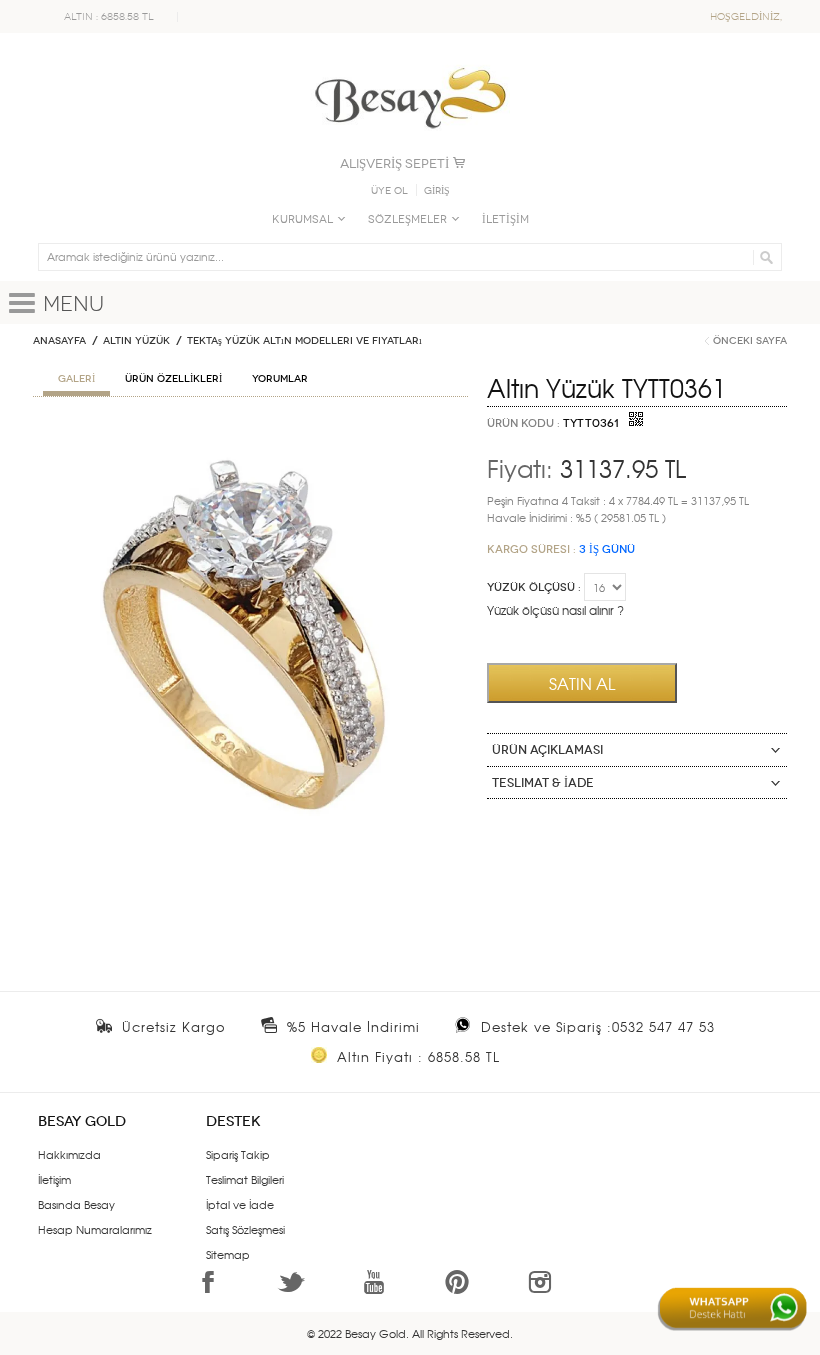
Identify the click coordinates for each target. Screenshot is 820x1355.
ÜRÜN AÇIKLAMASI (547, 750)
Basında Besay (76, 1204)
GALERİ (76, 379)
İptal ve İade (240, 1204)
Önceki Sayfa (750, 341)
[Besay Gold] (410, 62)
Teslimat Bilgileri (245, 1179)
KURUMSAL (302, 219)
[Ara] (763, 257)
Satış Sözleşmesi (245, 1229)
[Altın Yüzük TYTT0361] (250, 435)
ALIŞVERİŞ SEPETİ (394, 163)
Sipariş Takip (238, 1154)
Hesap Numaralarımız (95, 1229)
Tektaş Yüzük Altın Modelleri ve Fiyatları (304, 341)
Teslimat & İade (543, 783)
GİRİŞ (437, 191)
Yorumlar (280, 379)
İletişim (54, 1179)
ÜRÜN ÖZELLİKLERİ (173, 379)
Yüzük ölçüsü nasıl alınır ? (555, 610)
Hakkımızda (69, 1154)
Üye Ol (389, 191)
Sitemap (228, 1254)
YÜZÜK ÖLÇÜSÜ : (534, 587)
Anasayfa (59, 341)
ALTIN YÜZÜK (136, 341)
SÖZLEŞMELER (407, 219)
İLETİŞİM (505, 219)
